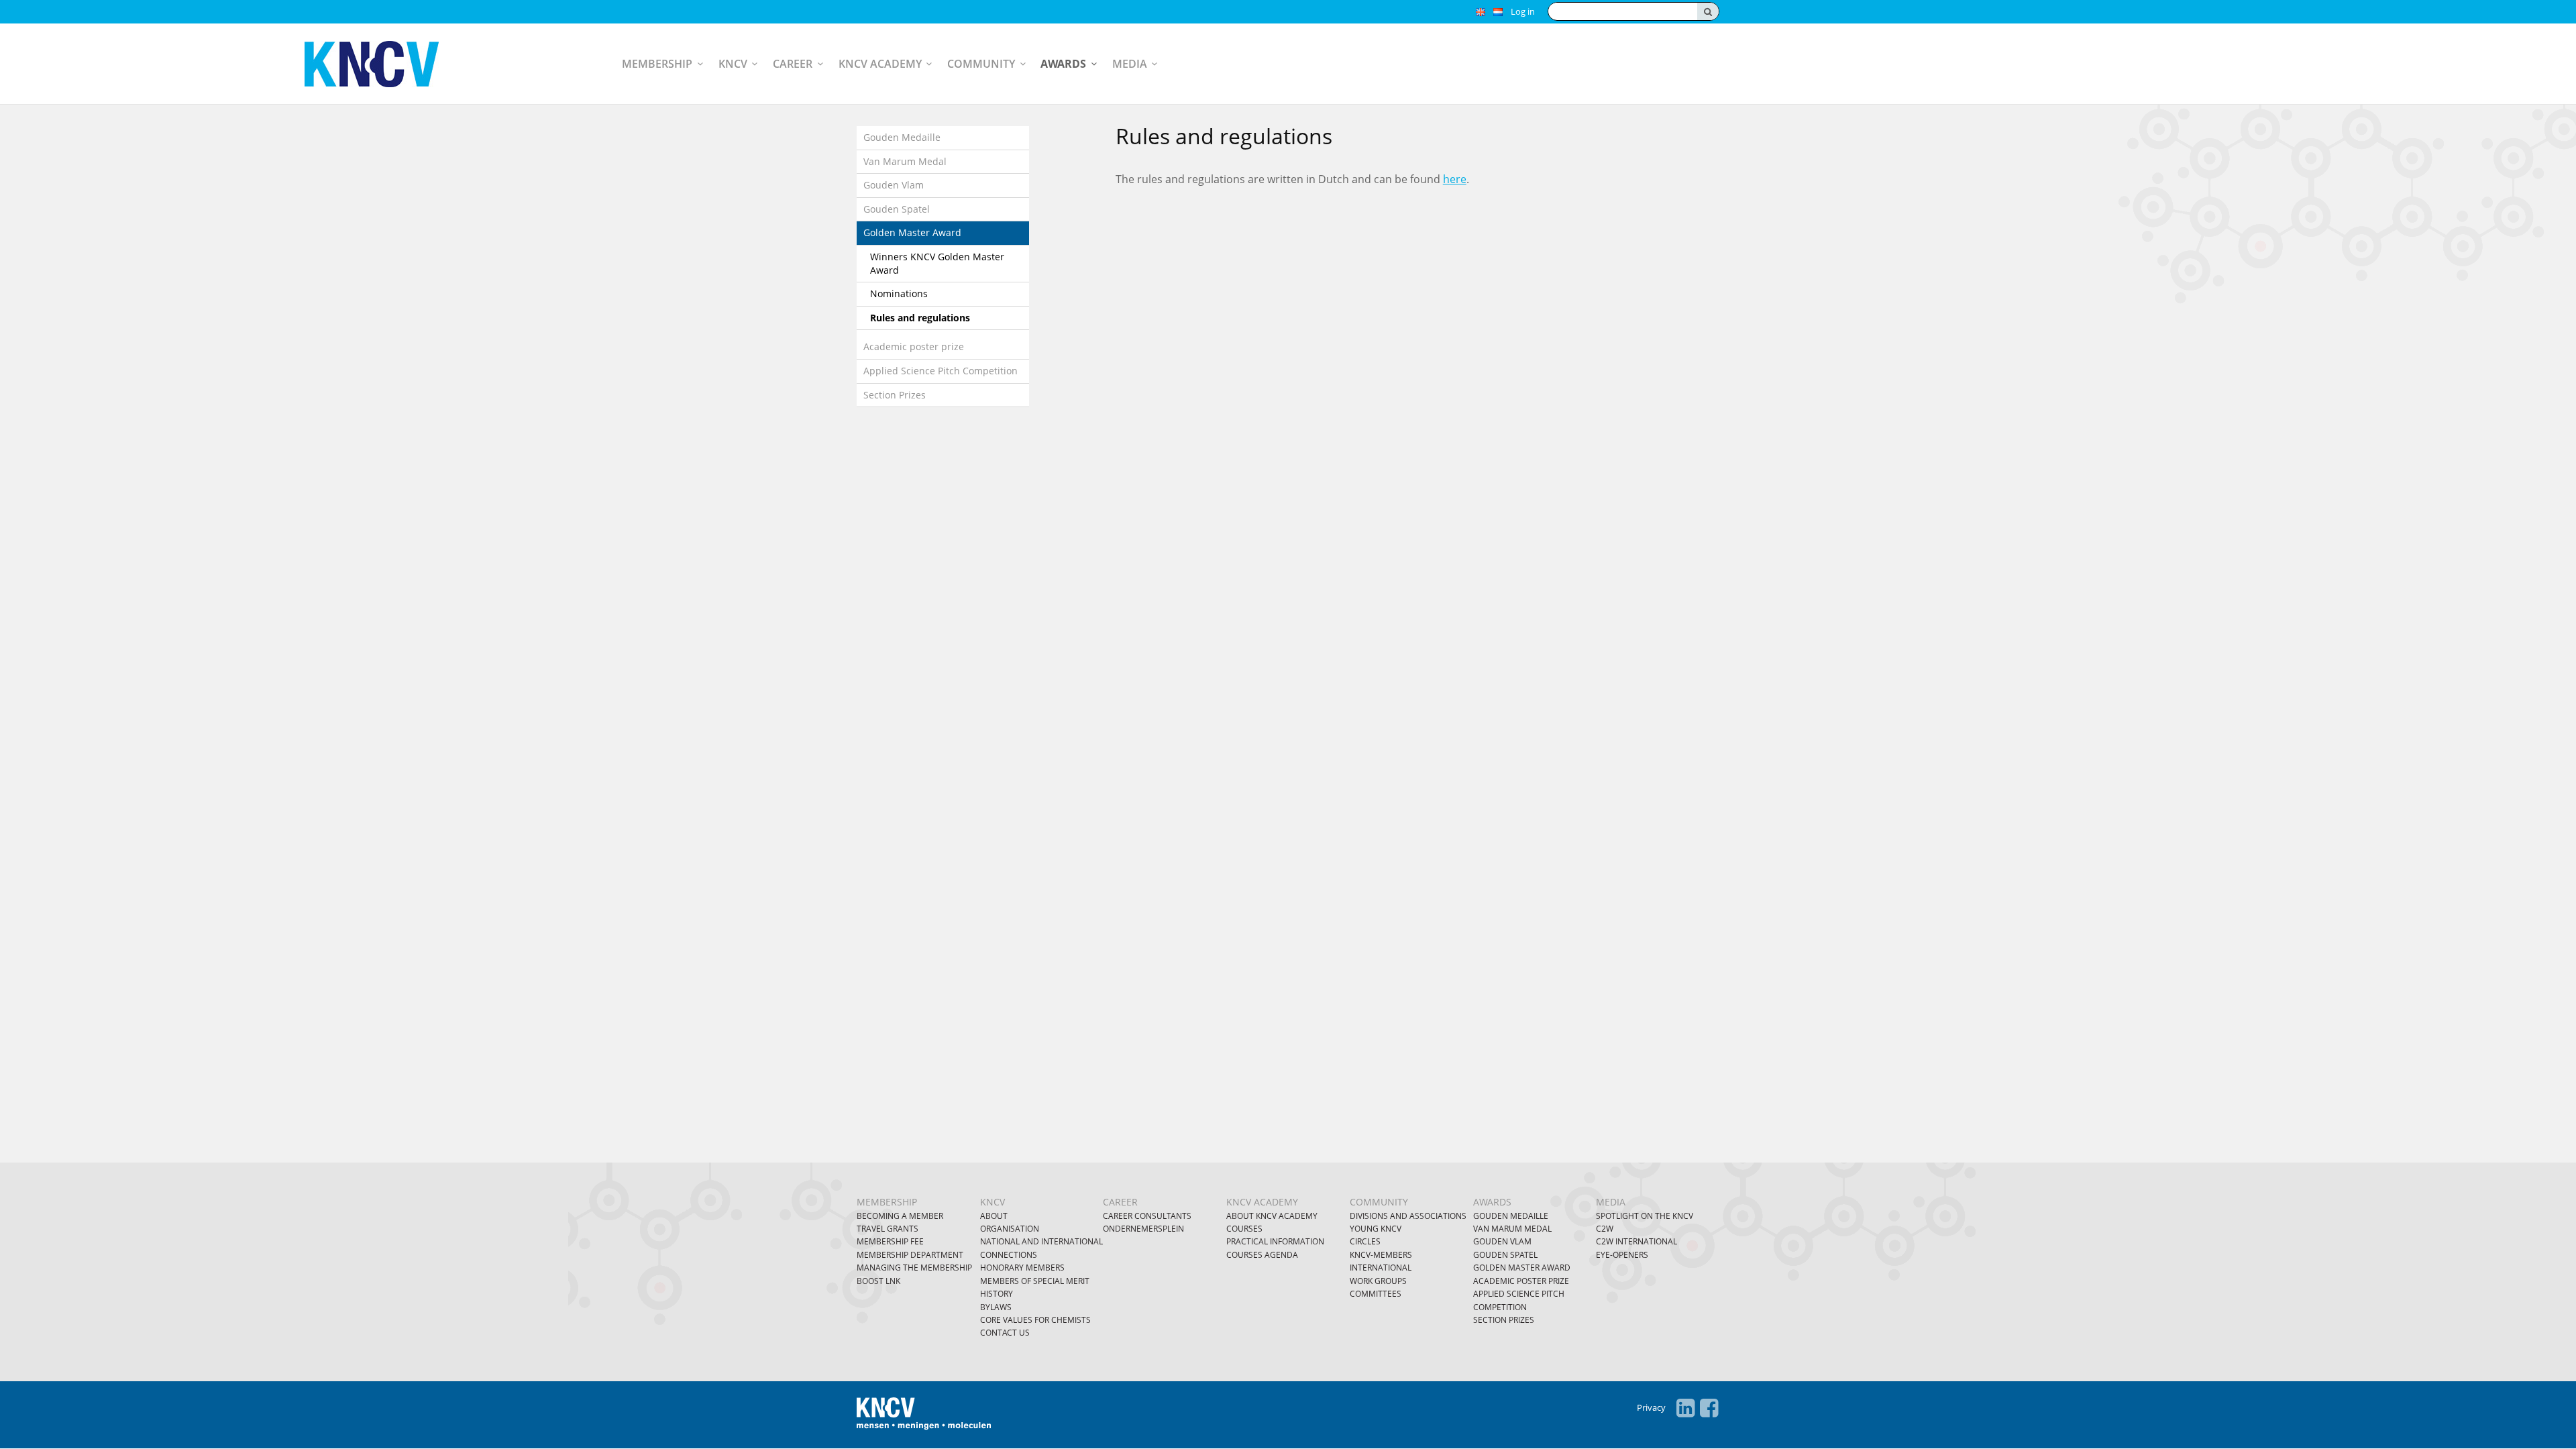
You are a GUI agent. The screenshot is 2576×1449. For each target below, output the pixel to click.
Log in (1523, 11)
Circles (1365, 1241)
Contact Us (1005, 1333)
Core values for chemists (1035, 1320)
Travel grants (888, 1229)
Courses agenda (1262, 1255)
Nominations (899, 293)
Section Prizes (895, 395)
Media (1130, 64)
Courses (1244, 1229)
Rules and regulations (920, 318)
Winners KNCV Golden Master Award (937, 263)
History (997, 1294)
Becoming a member (900, 1216)
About (994, 1216)
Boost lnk (878, 1281)
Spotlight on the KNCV (1645, 1216)
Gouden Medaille (902, 137)
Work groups (1378, 1281)
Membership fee (890, 1241)
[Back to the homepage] (385, 64)
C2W (1605, 1229)
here (1455, 179)
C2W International (1636, 1241)
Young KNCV (1376, 1229)
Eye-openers (1622, 1255)
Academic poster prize (914, 346)
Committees (1376, 1294)
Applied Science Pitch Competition (941, 371)
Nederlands (1498, 12)
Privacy (1651, 1407)
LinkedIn (1685, 1408)
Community (981, 64)
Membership (657, 64)
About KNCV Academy (1272, 1216)
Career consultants (1147, 1216)
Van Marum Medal (905, 161)
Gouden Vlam (894, 185)
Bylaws (996, 1307)
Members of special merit (1035, 1281)
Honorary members (1022, 1268)
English (1481, 12)
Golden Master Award (912, 232)
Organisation (1010, 1229)
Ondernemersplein (1143, 1229)
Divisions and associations (1408, 1216)
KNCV (733, 64)
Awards (1063, 64)
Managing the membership (914, 1268)
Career (793, 64)
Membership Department (910, 1255)
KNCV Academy (880, 64)
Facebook (1709, 1408)
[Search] (1708, 11)
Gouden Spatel (897, 209)
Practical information (1275, 1241)
